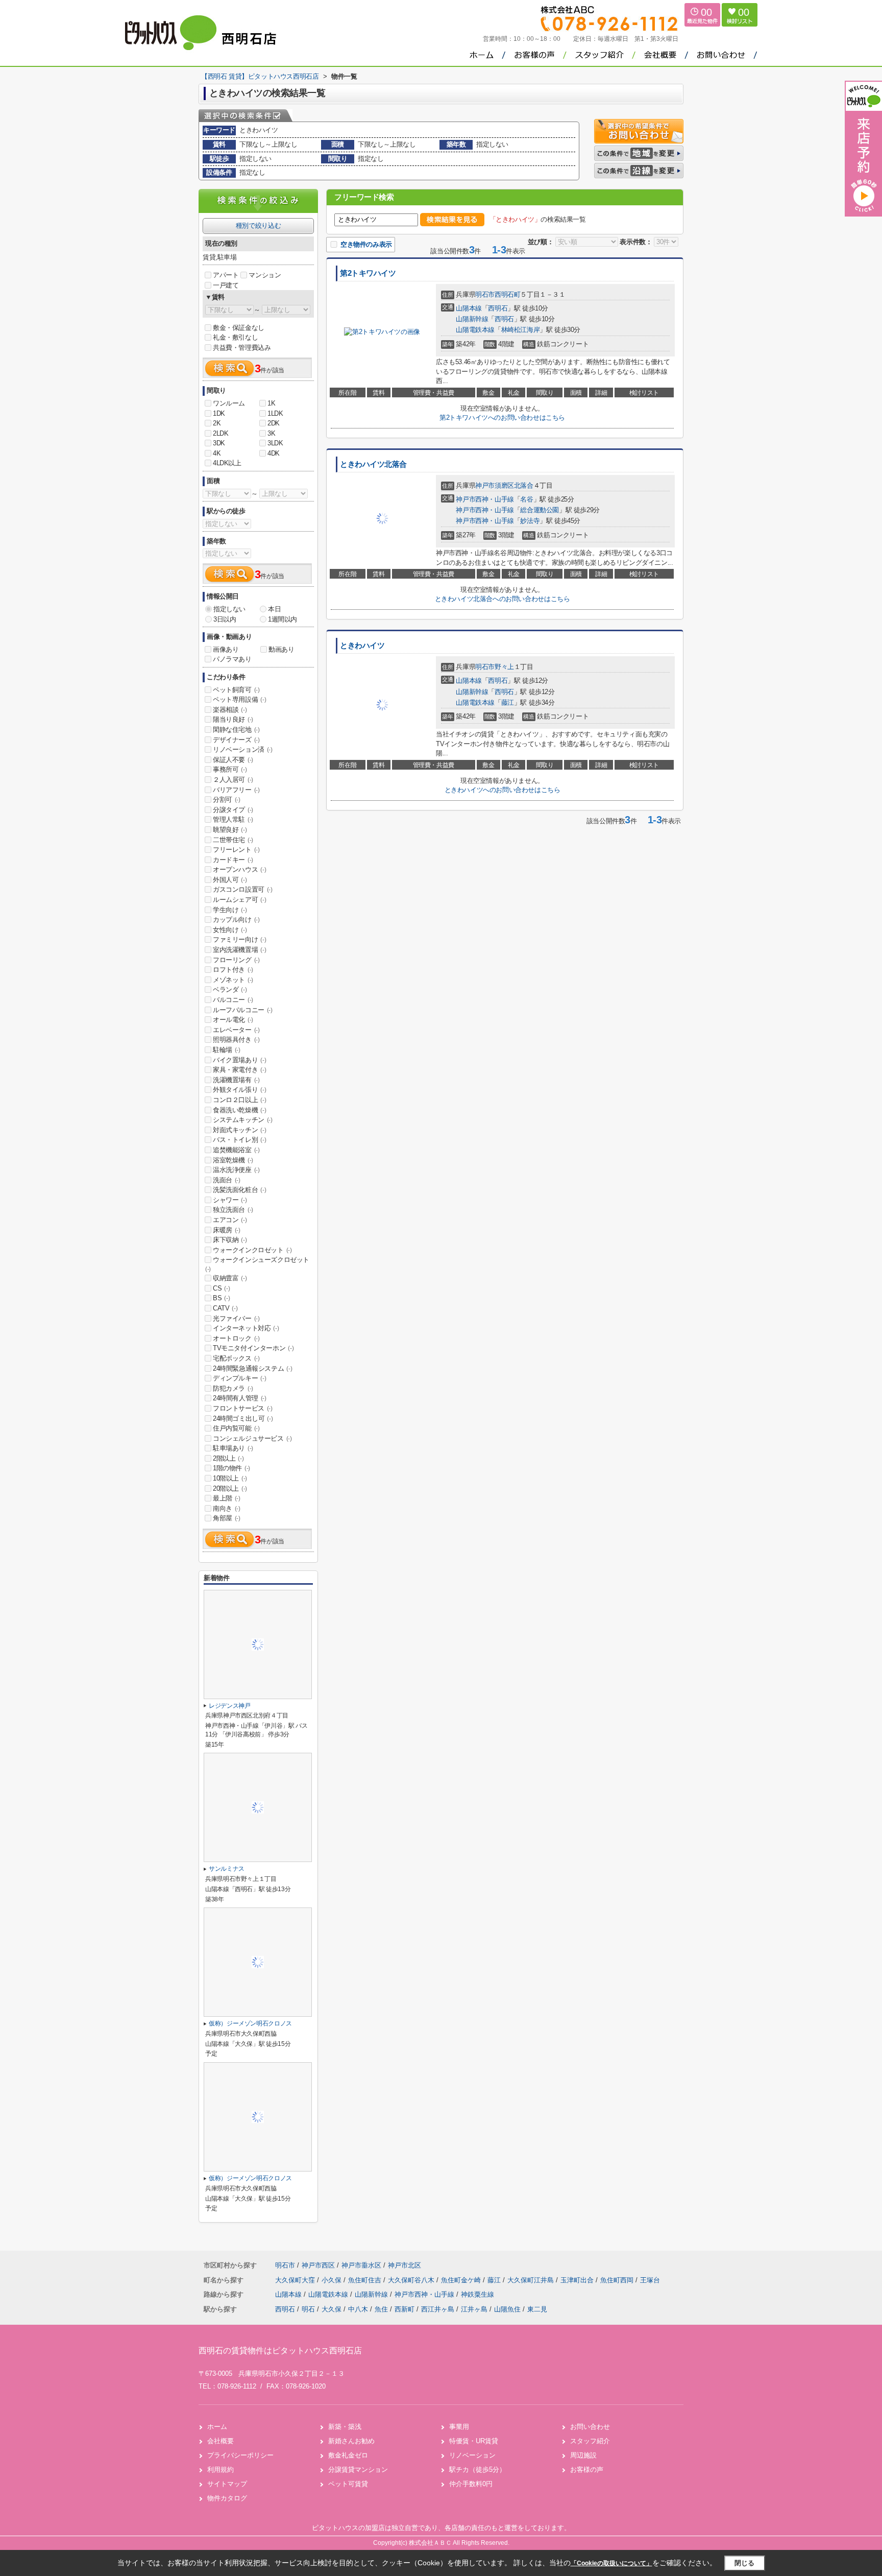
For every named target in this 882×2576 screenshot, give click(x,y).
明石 (308, 2309)
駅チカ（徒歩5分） (477, 2470)
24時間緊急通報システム (252, 1368)
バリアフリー (236, 790)
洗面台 (227, 1180)
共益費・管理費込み (242, 348)
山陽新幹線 (472, 319)
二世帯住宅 (233, 840)
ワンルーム (229, 403)
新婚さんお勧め (351, 2441)
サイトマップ (227, 2484)
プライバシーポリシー (240, 2455)
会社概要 (220, 2441)
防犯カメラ (233, 1388)
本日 (274, 609)
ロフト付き (233, 970)
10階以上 (230, 1478)
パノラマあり (232, 659)
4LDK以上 (227, 463)
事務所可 (230, 769)
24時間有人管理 (240, 1398)
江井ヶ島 (474, 2309)
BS (221, 1298)
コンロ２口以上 (239, 1100)
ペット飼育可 (236, 690)
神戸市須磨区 (495, 485)
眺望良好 (230, 830)
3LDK (275, 443)
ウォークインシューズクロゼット (257, 1264)
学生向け (230, 910)
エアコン (230, 1220)
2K (217, 423)
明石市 (485, 294)
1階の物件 (231, 1468)
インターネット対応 (246, 1328)
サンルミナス (227, 1869)
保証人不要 (233, 760)
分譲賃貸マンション (358, 2470)
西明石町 (507, 294)
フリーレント (236, 850)
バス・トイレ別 (239, 1140)
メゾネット (233, 980)
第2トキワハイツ (368, 273)
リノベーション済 (243, 749)
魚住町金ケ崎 (462, 2280)
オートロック (236, 1338)
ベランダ (230, 989)
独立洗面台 (233, 1210)
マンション (265, 275)
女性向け (230, 930)
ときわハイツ (362, 646)
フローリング (236, 960)
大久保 (332, 2309)
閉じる (744, 2563)
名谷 (526, 499)
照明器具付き (236, 1040)
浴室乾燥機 (233, 1160)
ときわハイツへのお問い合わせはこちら (503, 790)
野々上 (504, 667)
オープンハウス (239, 869)
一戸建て (226, 285)
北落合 (524, 485)
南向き (227, 1508)
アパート (226, 275)
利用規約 (220, 2470)
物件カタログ (227, 2498)
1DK (219, 413)
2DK (274, 423)
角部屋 (227, 1518)
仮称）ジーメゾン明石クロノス (250, 2023)
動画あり (281, 649)
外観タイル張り (239, 1090)
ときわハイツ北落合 (373, 464)
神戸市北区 (405, 2265)
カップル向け (236, 920)
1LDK (275, 413)
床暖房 (227, 1230)
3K (271, 433)
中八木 (358, 2309)
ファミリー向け (239, 939)
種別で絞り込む (258, 225)
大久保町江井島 (532, 2280)
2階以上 (228, 1458)
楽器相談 (230, 710)
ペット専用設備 (239, 699)
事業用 (459, 2427)
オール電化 (233, 1020)
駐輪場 (227, 1050)
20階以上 (230, 1488)
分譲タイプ (233, 810)
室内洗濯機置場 (239, 950)
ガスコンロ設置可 (243, 889)
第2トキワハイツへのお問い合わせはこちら (502, 418)
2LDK (220, 433)
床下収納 (230, 1240)
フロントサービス (243, 1408)
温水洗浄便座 (236, 1170)
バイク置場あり (239, 1060)
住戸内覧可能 (236, 1428)
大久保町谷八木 (412, 2280)
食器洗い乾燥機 (239, 1110)
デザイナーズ (236, 740)
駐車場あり (233, 1448)
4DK (274, 453)
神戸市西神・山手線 (485, 499)
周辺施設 (583, 2455)
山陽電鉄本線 (475, 330)
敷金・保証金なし (239, 328)
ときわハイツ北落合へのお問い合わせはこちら (503, 599)
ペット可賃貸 (348, 2484)
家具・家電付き (239, 1070)
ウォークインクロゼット (252, 1250)
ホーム (217, 2427)
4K (217, 453)
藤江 (508, 702)
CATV (225, 1308)
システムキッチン (243, 1120)
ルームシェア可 (239, 900)
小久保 (333, 2280)
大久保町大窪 (296, 2280)
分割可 (227, 800)
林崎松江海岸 (521, 330)
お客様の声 (587, 2470)
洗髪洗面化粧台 (239, 1190)
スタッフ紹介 (590, 2441)
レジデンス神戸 (230, 1706)
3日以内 (225, 619)
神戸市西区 (318, 2265)
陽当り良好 (233, 719)
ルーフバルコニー (243, 1010)
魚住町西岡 (618, 2280)
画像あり (226, 649)
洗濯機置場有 (236, 1080)
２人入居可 (233, 780)
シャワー (230, 1200)
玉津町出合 (578, 2280)
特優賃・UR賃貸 (474, 2441)
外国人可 (230, 880)
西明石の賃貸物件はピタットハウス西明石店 (280, 2351)
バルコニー (233, 1000)
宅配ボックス (236, 1358)
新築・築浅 (345, 2427)
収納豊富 (230, 1278)
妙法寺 (530, 521)
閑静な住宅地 (236, 730)
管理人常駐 (233, 819)
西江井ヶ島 (438, 2309)
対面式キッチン (239, 1130)
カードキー (233, 860)
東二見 (537, 2309)
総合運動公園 (540, 510)
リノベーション (472, 2455)
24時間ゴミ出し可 (243, 1418)
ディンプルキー (239, 1378)
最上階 (227, 1498)
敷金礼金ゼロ (348, 2455)
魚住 (381, 2309)
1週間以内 (283, 619)
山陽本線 (469, 308)
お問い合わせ (590, 2427)
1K (271, 403)
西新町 (405, 2309)
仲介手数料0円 (471, 2484)
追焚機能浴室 (236, 1150)
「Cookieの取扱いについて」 (611, 2563)
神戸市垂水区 (361, 2265)
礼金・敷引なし (235, 337)
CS (221, 1288)
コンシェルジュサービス (252, 1438)
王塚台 (650, 2280)
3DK (219, 443)
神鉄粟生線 (477, 2294)
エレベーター (236, 1030)
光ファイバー (236, 1318)
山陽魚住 (507, 2309)
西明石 (498, 308)
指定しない (229, 609)
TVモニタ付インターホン (253, 1348)
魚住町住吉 (366, 2280)
